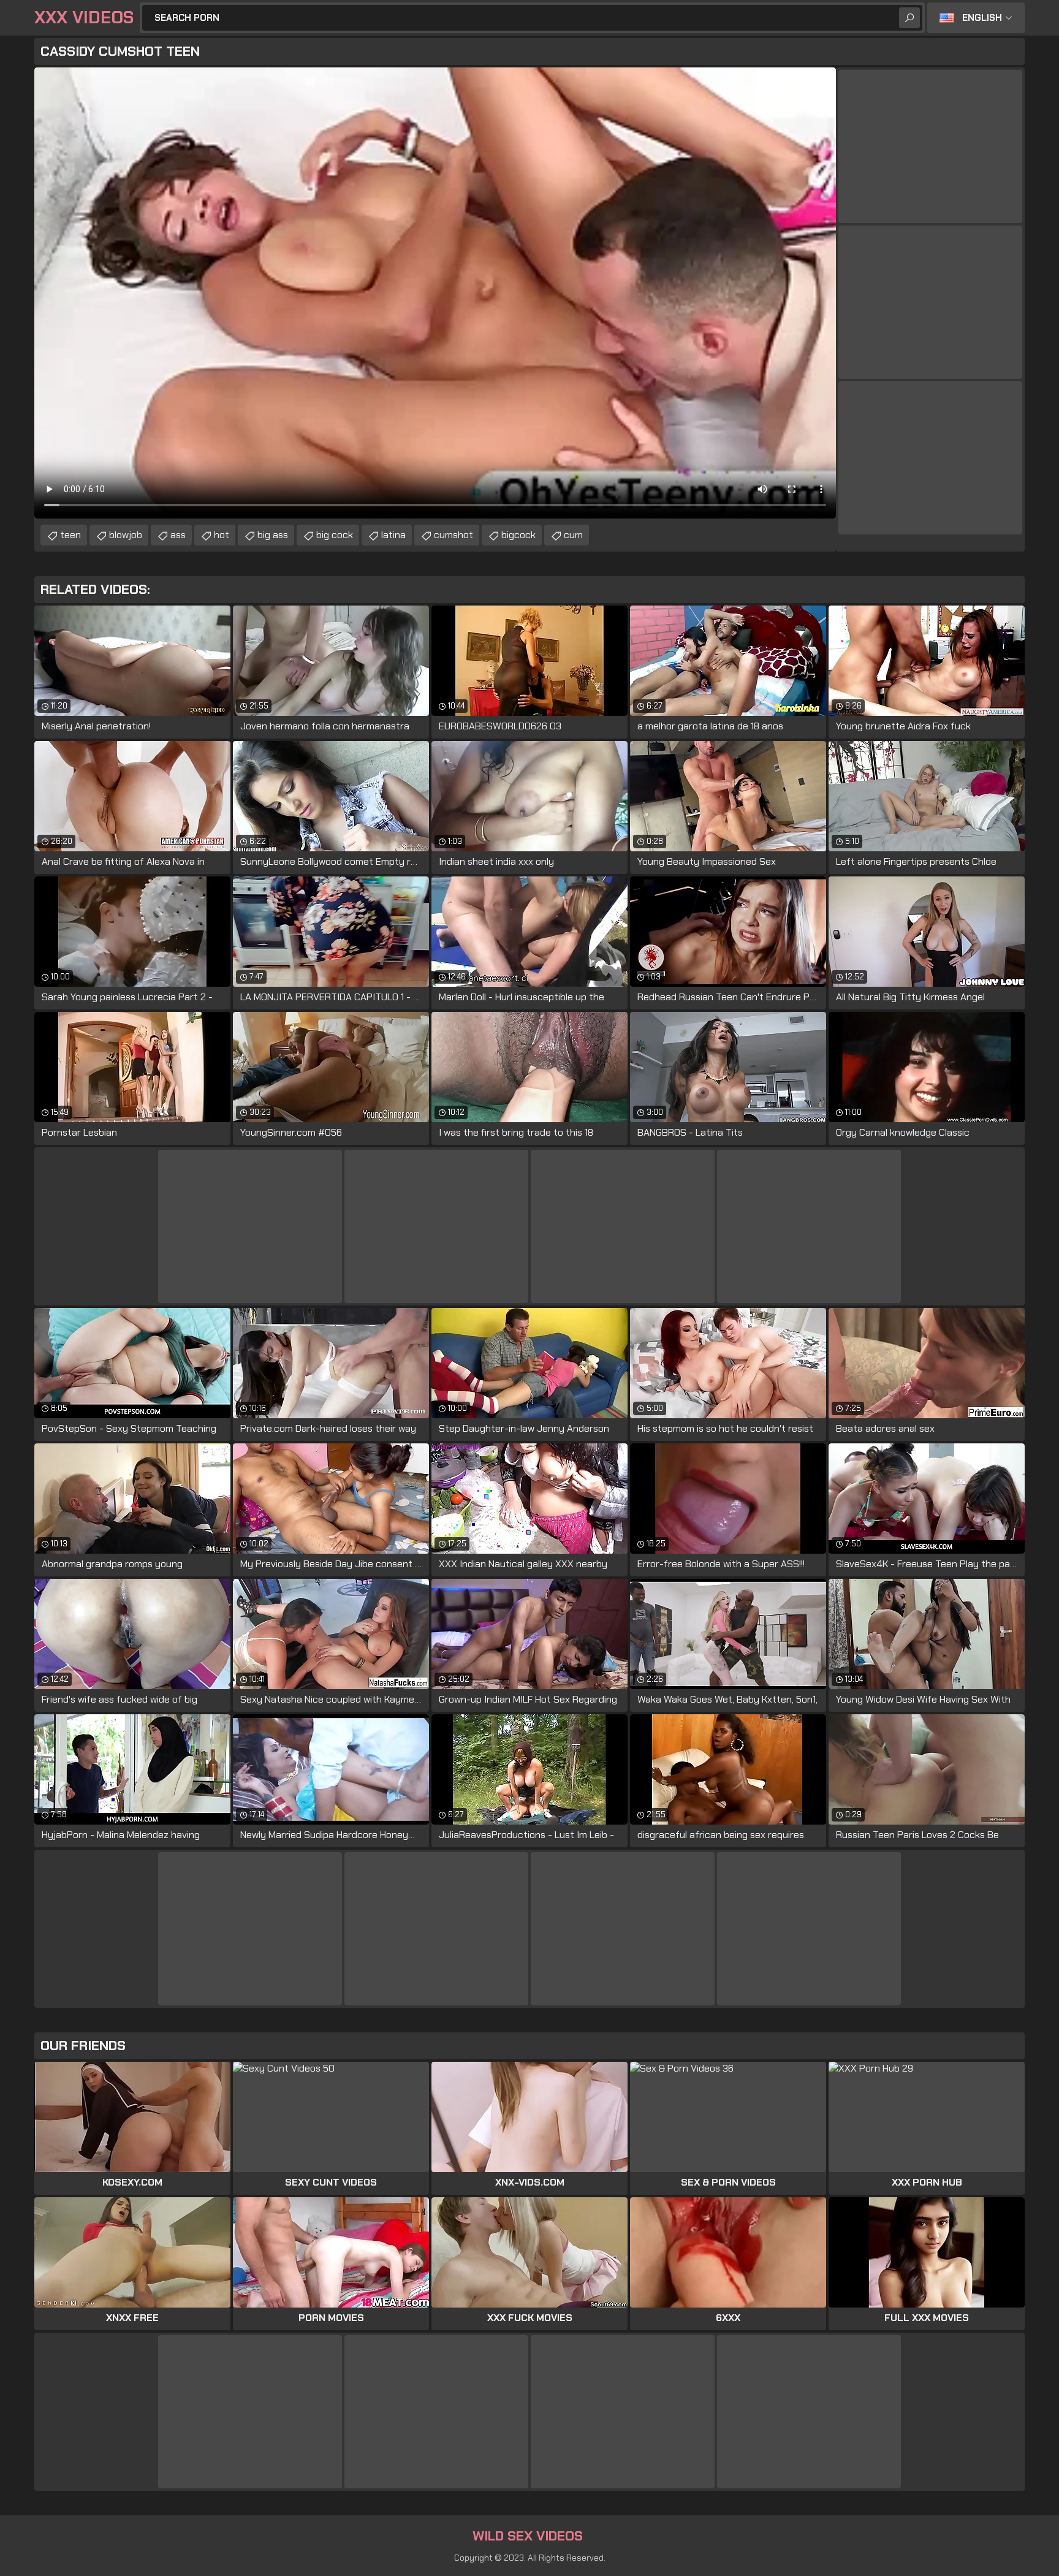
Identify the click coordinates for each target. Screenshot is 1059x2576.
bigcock (518, 535)
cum (573, 535)
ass (178, 535)
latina (393, 535)
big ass (273, 535)
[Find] (909, 18)
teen (70, 535)
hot (222, 535)
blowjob (126, 535)
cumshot (454, 535)
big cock (335, 535)
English (982, 18)
